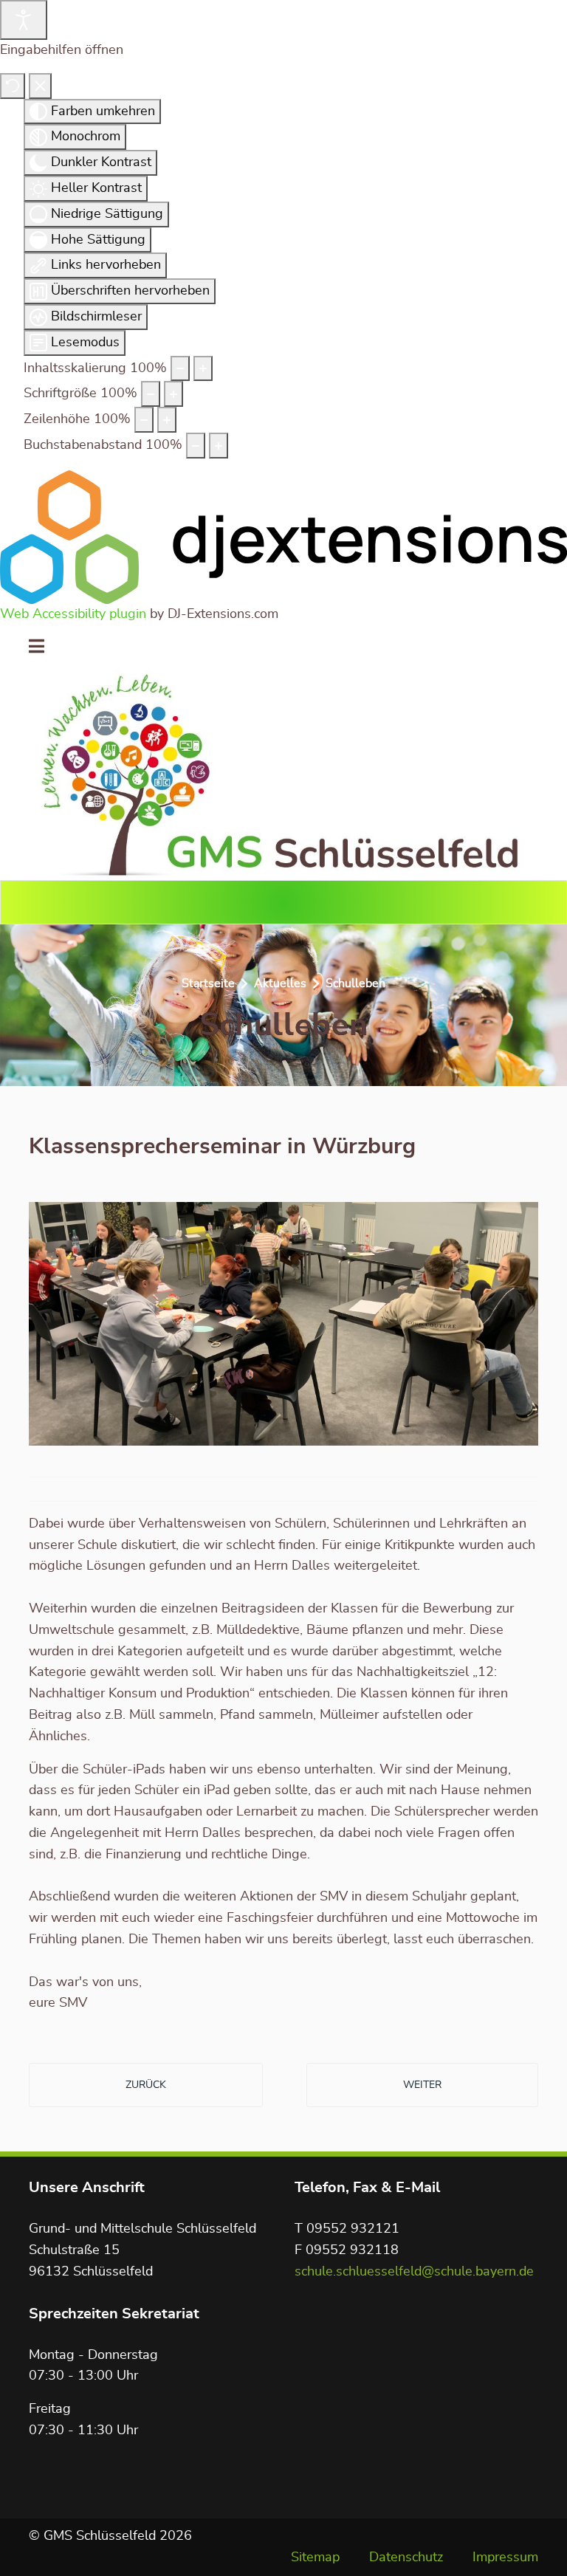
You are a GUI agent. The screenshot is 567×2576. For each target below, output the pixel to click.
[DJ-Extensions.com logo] (283, 537)
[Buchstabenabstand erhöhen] (219, 446)
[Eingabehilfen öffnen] (24, 20)
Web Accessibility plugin (73, 614)
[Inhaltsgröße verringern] (180, 369)
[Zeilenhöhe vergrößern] (167, 420)
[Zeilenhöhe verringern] (144, 420)
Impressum (505, 2558)
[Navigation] (37, 648)
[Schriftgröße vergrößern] (173, 394)
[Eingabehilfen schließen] (40, 86)
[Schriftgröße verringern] (151, 394)
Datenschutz (406, 2558)
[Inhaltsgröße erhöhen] (203, 369)
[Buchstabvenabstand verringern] (196, 446)
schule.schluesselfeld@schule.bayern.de (414, 2272)
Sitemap (315, 2558)
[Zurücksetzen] (13, 86)
